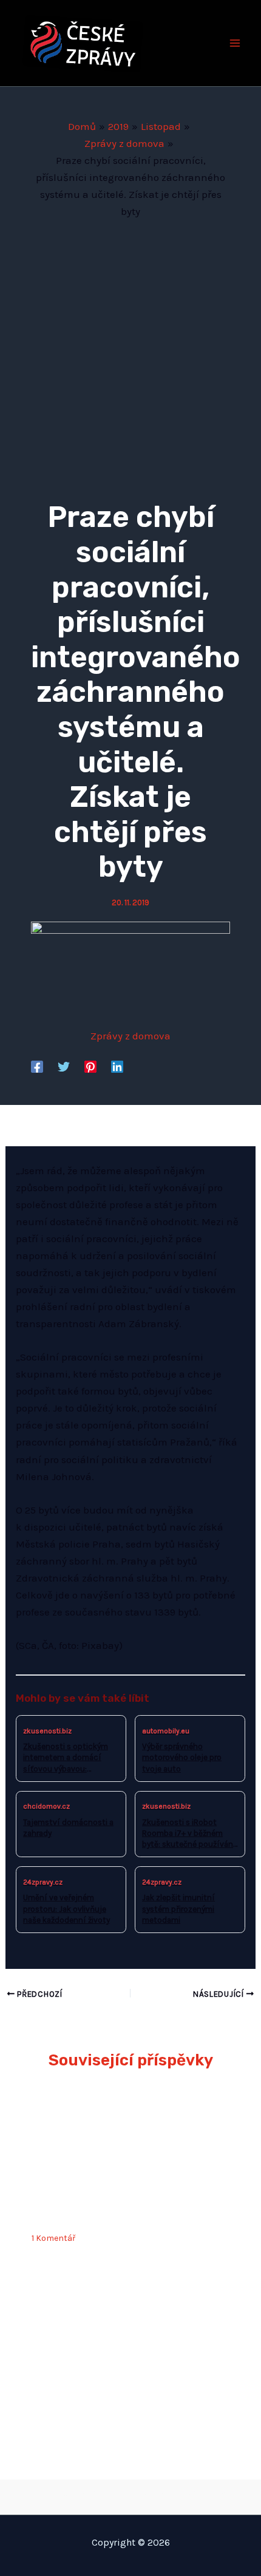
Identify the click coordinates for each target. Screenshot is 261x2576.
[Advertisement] (130, 356)
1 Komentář (53, 2238)
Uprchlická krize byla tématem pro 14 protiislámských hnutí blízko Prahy (121, 2377)
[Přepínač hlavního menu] (236, 43)
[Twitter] (64, 1066)
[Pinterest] (90, 1066)
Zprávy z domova (130, 1036)
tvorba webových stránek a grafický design (131, 2494)
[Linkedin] (117, 1066)
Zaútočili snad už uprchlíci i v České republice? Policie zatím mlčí (122, 2197)
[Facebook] (37, 1066)
